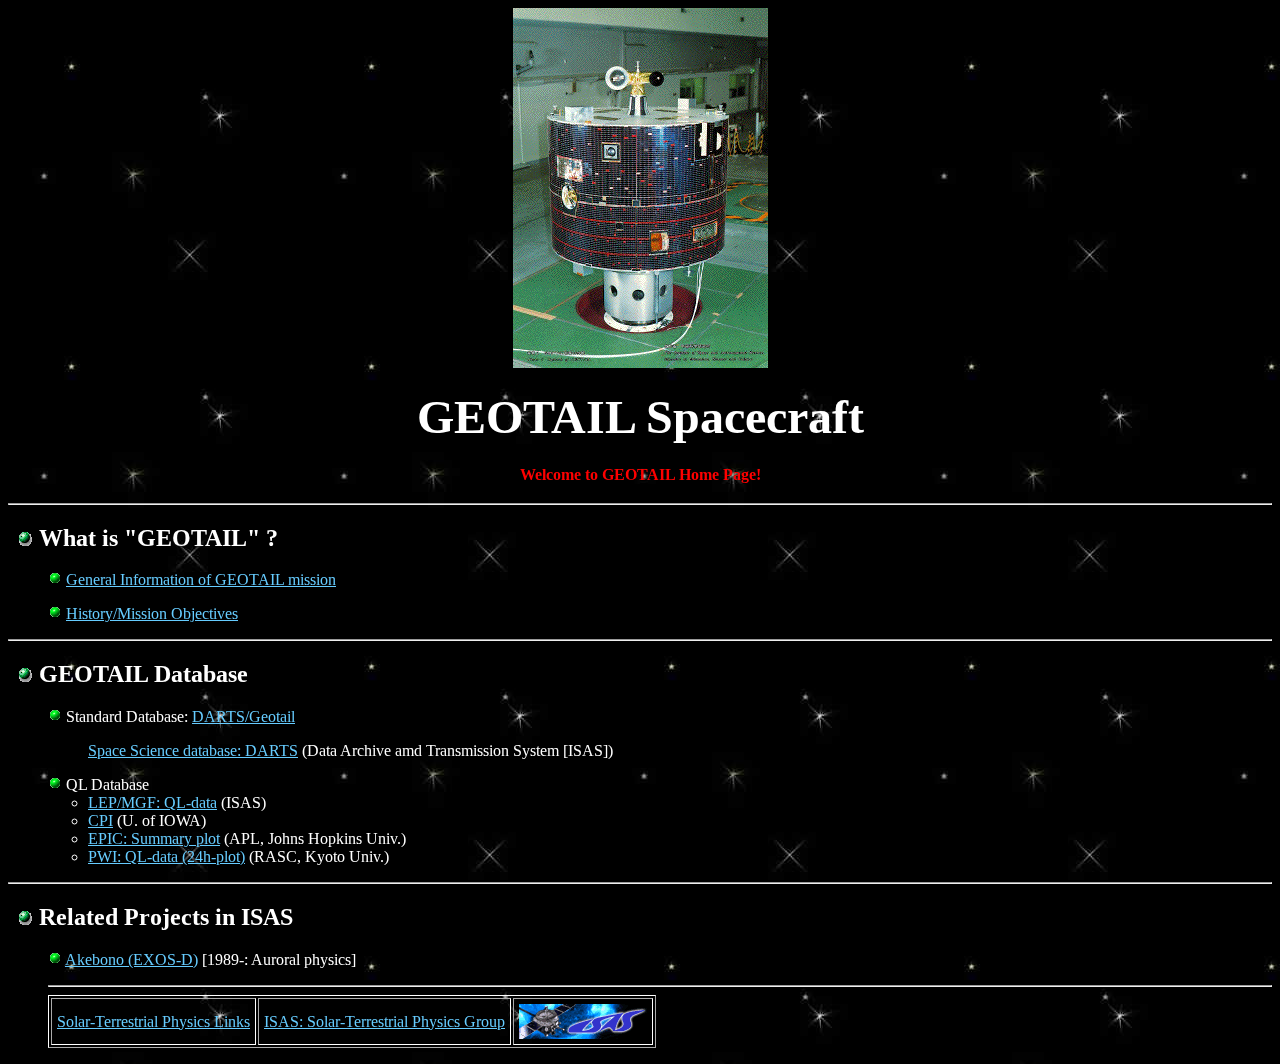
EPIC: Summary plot (154, 838)
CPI (100, 820)
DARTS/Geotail (243, 716)
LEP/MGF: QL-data (152, 802)
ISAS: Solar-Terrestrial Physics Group (384, 1021)
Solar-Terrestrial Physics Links (153, 1021)
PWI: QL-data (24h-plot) (166, 856)
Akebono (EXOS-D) (131, 959)
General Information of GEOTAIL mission (201, 579)
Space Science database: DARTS (193, 750)
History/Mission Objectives (152, 613)
